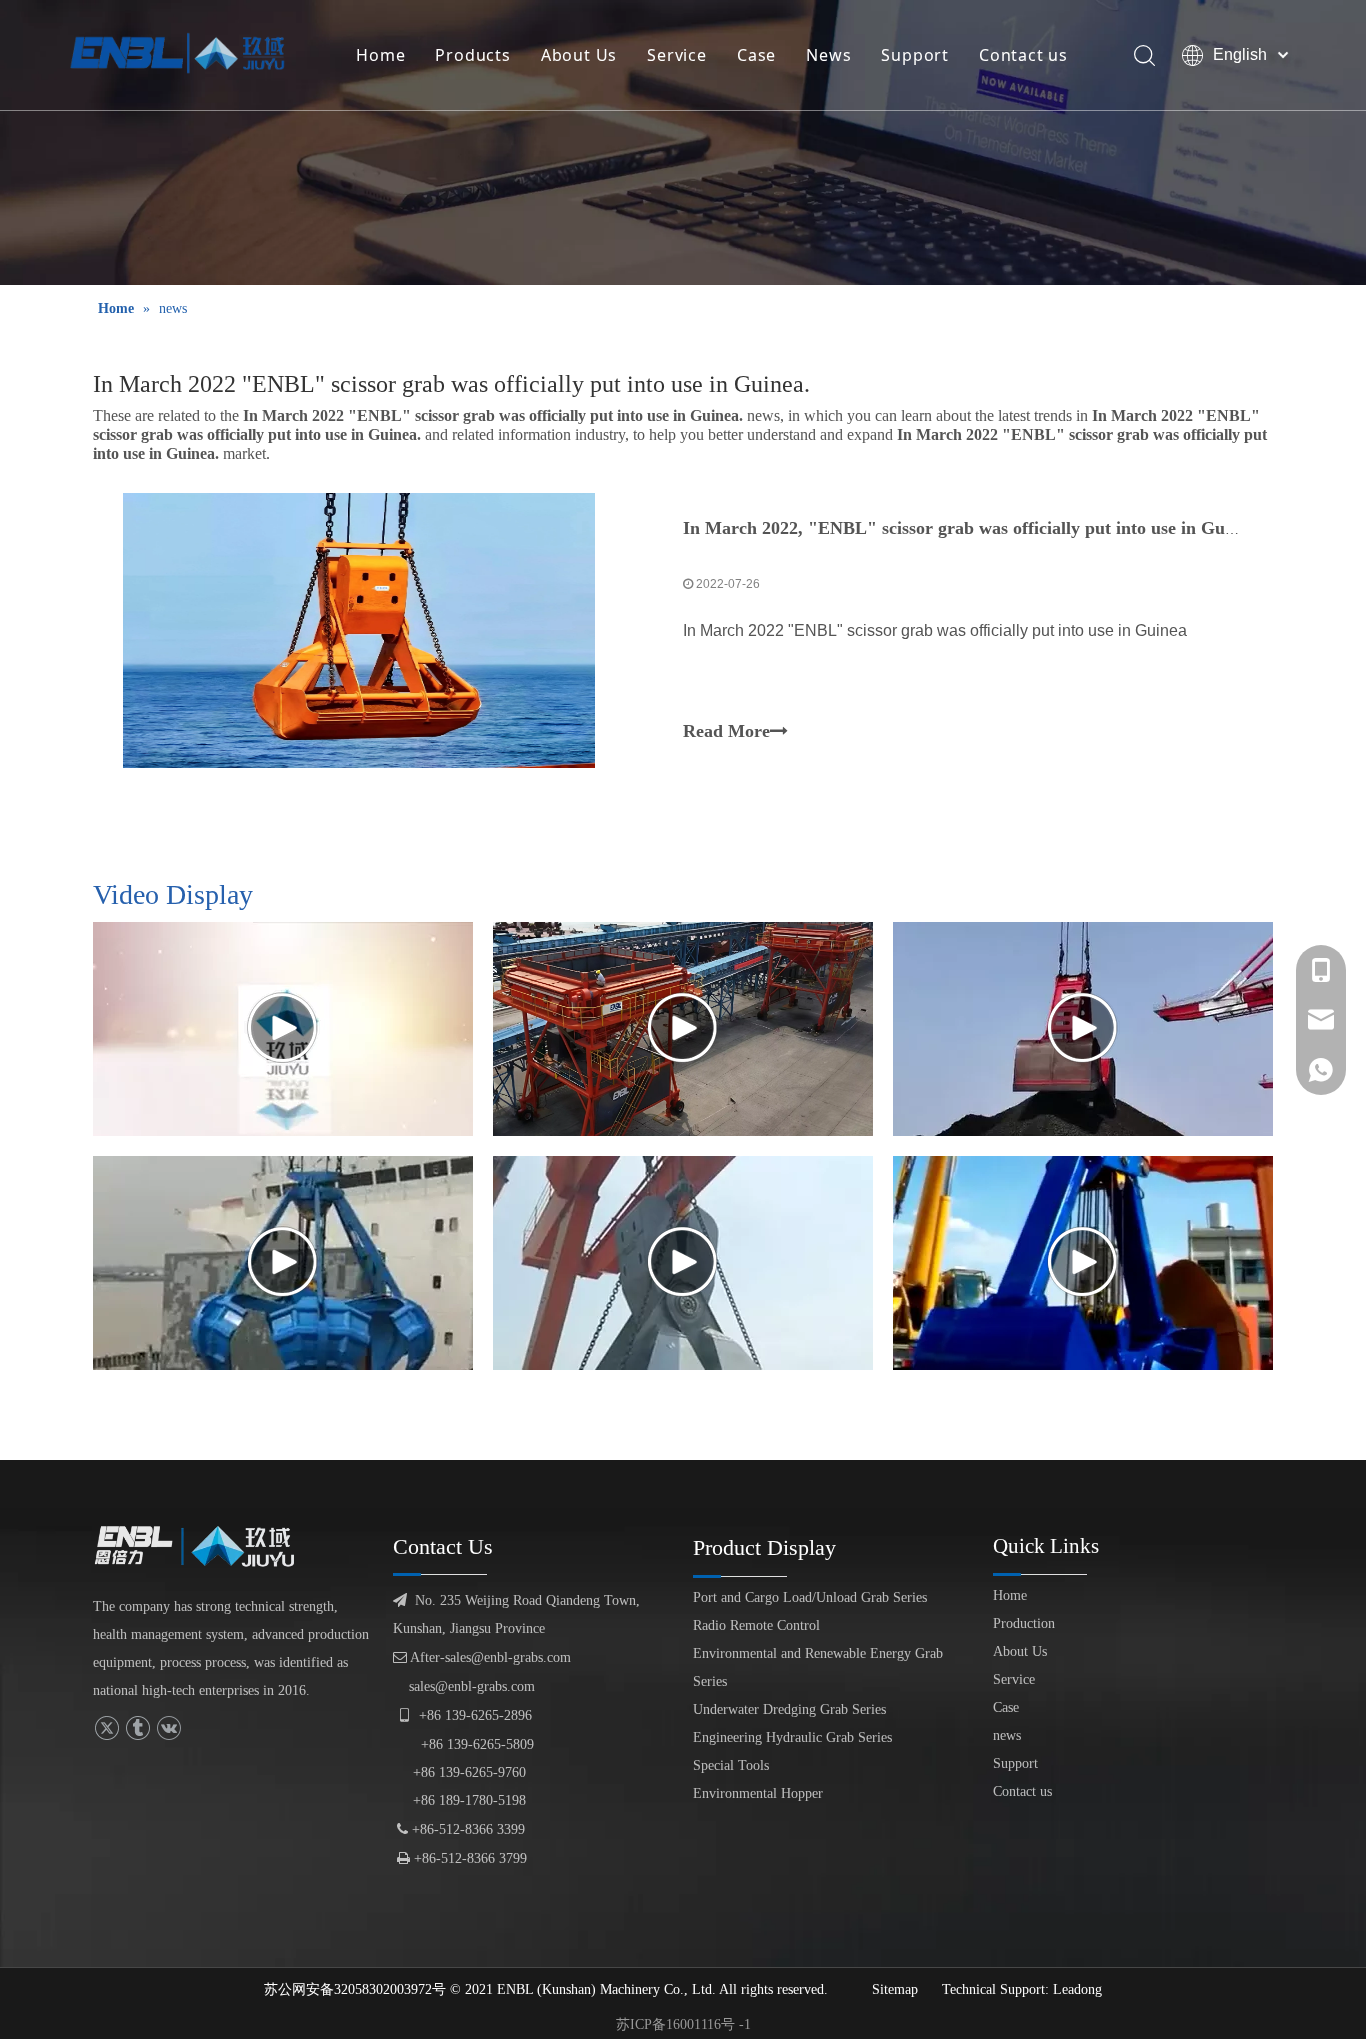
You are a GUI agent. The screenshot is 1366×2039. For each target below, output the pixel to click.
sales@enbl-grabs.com (472, 1686)
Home (380, 55)
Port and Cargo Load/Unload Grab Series (810, 1597)
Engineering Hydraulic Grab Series (792, 1737)
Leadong (1077, 1989)
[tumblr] (137, 1728)
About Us (579, 55)
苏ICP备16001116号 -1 (683, 2024)
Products (472, 55)
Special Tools (731, 1765)
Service (677, 55)
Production (1024, 1623)
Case (756, 55)
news (1007, 1735)
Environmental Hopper (758, 1793)
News (828, 55)
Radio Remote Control (756, 1625)
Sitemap (895, 1989)
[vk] (168, 1728)
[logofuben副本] (203, 1546)
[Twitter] (106, 1728)
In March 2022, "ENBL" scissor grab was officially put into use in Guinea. (972, 528)
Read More (726, 731)
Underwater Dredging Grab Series (789, 1709)
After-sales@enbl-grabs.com (482, 1657)
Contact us (1023, 55)
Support (915, 55)
